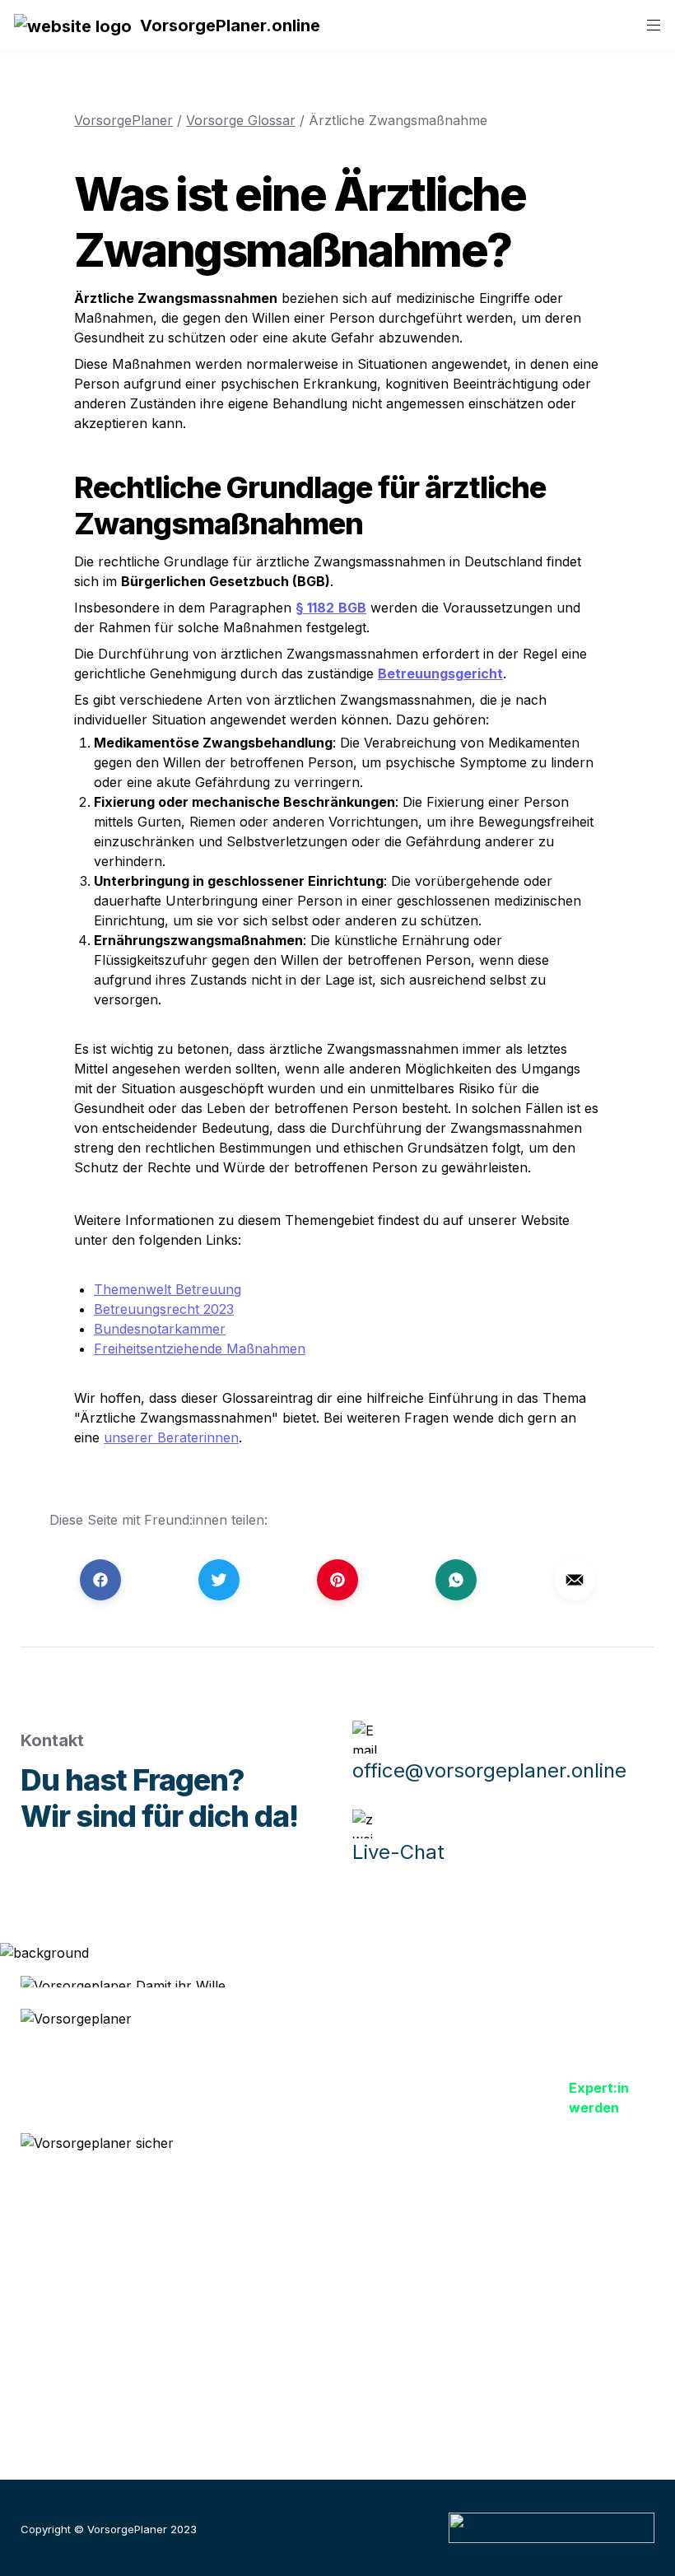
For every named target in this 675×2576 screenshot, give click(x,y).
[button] (73, 25)
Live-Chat (398, 1852)
